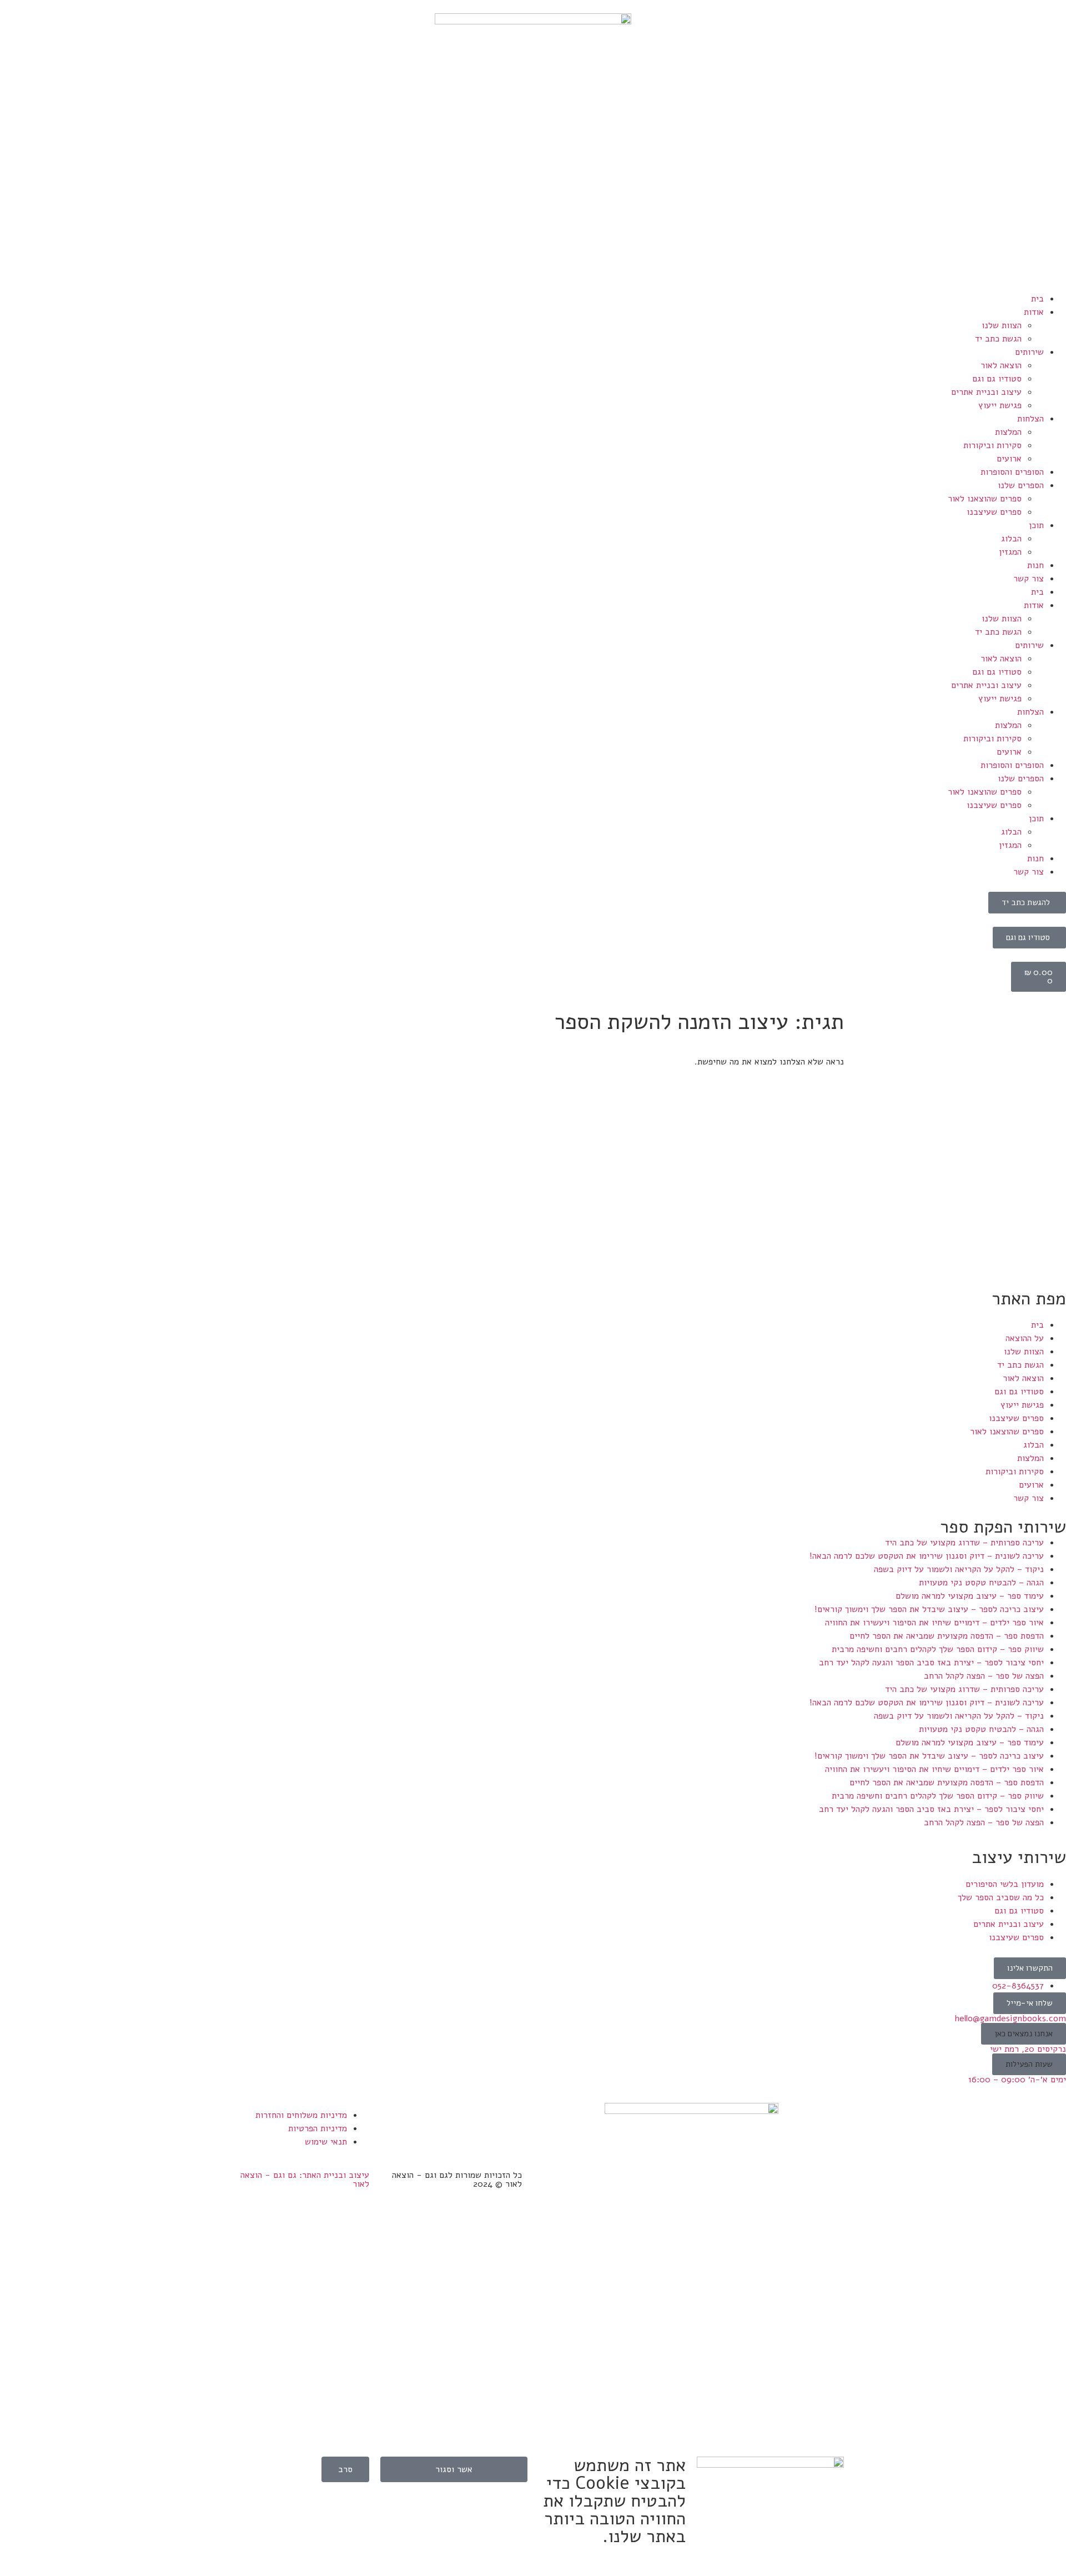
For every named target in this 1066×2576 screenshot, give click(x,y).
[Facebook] (508, 2122)
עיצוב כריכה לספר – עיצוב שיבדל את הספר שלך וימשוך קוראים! (929, 1609)
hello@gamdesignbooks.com (1010, 2018)
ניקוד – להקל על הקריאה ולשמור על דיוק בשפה (959, 1569)
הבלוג (1011, 539)
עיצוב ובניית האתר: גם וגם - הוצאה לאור (305, 2180)
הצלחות (1030, 419)
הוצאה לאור (1001, 365)
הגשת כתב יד (998, 339)
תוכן (1036, 525)
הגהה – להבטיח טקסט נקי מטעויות (981, 1583)
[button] (1024, 2034)
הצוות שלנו (1002, 325)
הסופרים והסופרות (1012, 472)
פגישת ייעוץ (1000, 405)
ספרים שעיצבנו (994, 512)
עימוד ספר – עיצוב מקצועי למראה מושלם (970, 1596)
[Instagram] (477, 2122)
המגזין (1010, 552)
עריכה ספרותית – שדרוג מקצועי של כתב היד (964, 1543)
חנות (1035, 565)
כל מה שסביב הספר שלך (1001, 1897)
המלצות (1008, 432)
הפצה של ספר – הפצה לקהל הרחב (984, 1676)
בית (1037, 299)
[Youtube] (447, 2122)
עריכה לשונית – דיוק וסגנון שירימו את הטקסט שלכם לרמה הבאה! (927, 1556)
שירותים (1029, 352)
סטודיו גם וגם (997, 379)
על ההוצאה (1025, 1338)
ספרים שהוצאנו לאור (985, 499)
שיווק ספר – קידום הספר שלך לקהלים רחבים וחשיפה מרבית (938, 1649)
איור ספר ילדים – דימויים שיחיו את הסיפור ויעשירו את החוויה (934, 1623)
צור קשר (1029, 579)
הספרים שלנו (1021, 485)
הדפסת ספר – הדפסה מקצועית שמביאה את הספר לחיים (947, 1636)
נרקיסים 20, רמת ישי (1028, 2049)
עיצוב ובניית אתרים (986, 392)
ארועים (1009, 459)
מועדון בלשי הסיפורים (1005, 1884)
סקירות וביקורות (992, 445)
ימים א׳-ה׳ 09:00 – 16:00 (1017, 2080)
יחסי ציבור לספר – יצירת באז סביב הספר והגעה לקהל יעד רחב (931, 1663)
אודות (1034, 312)
